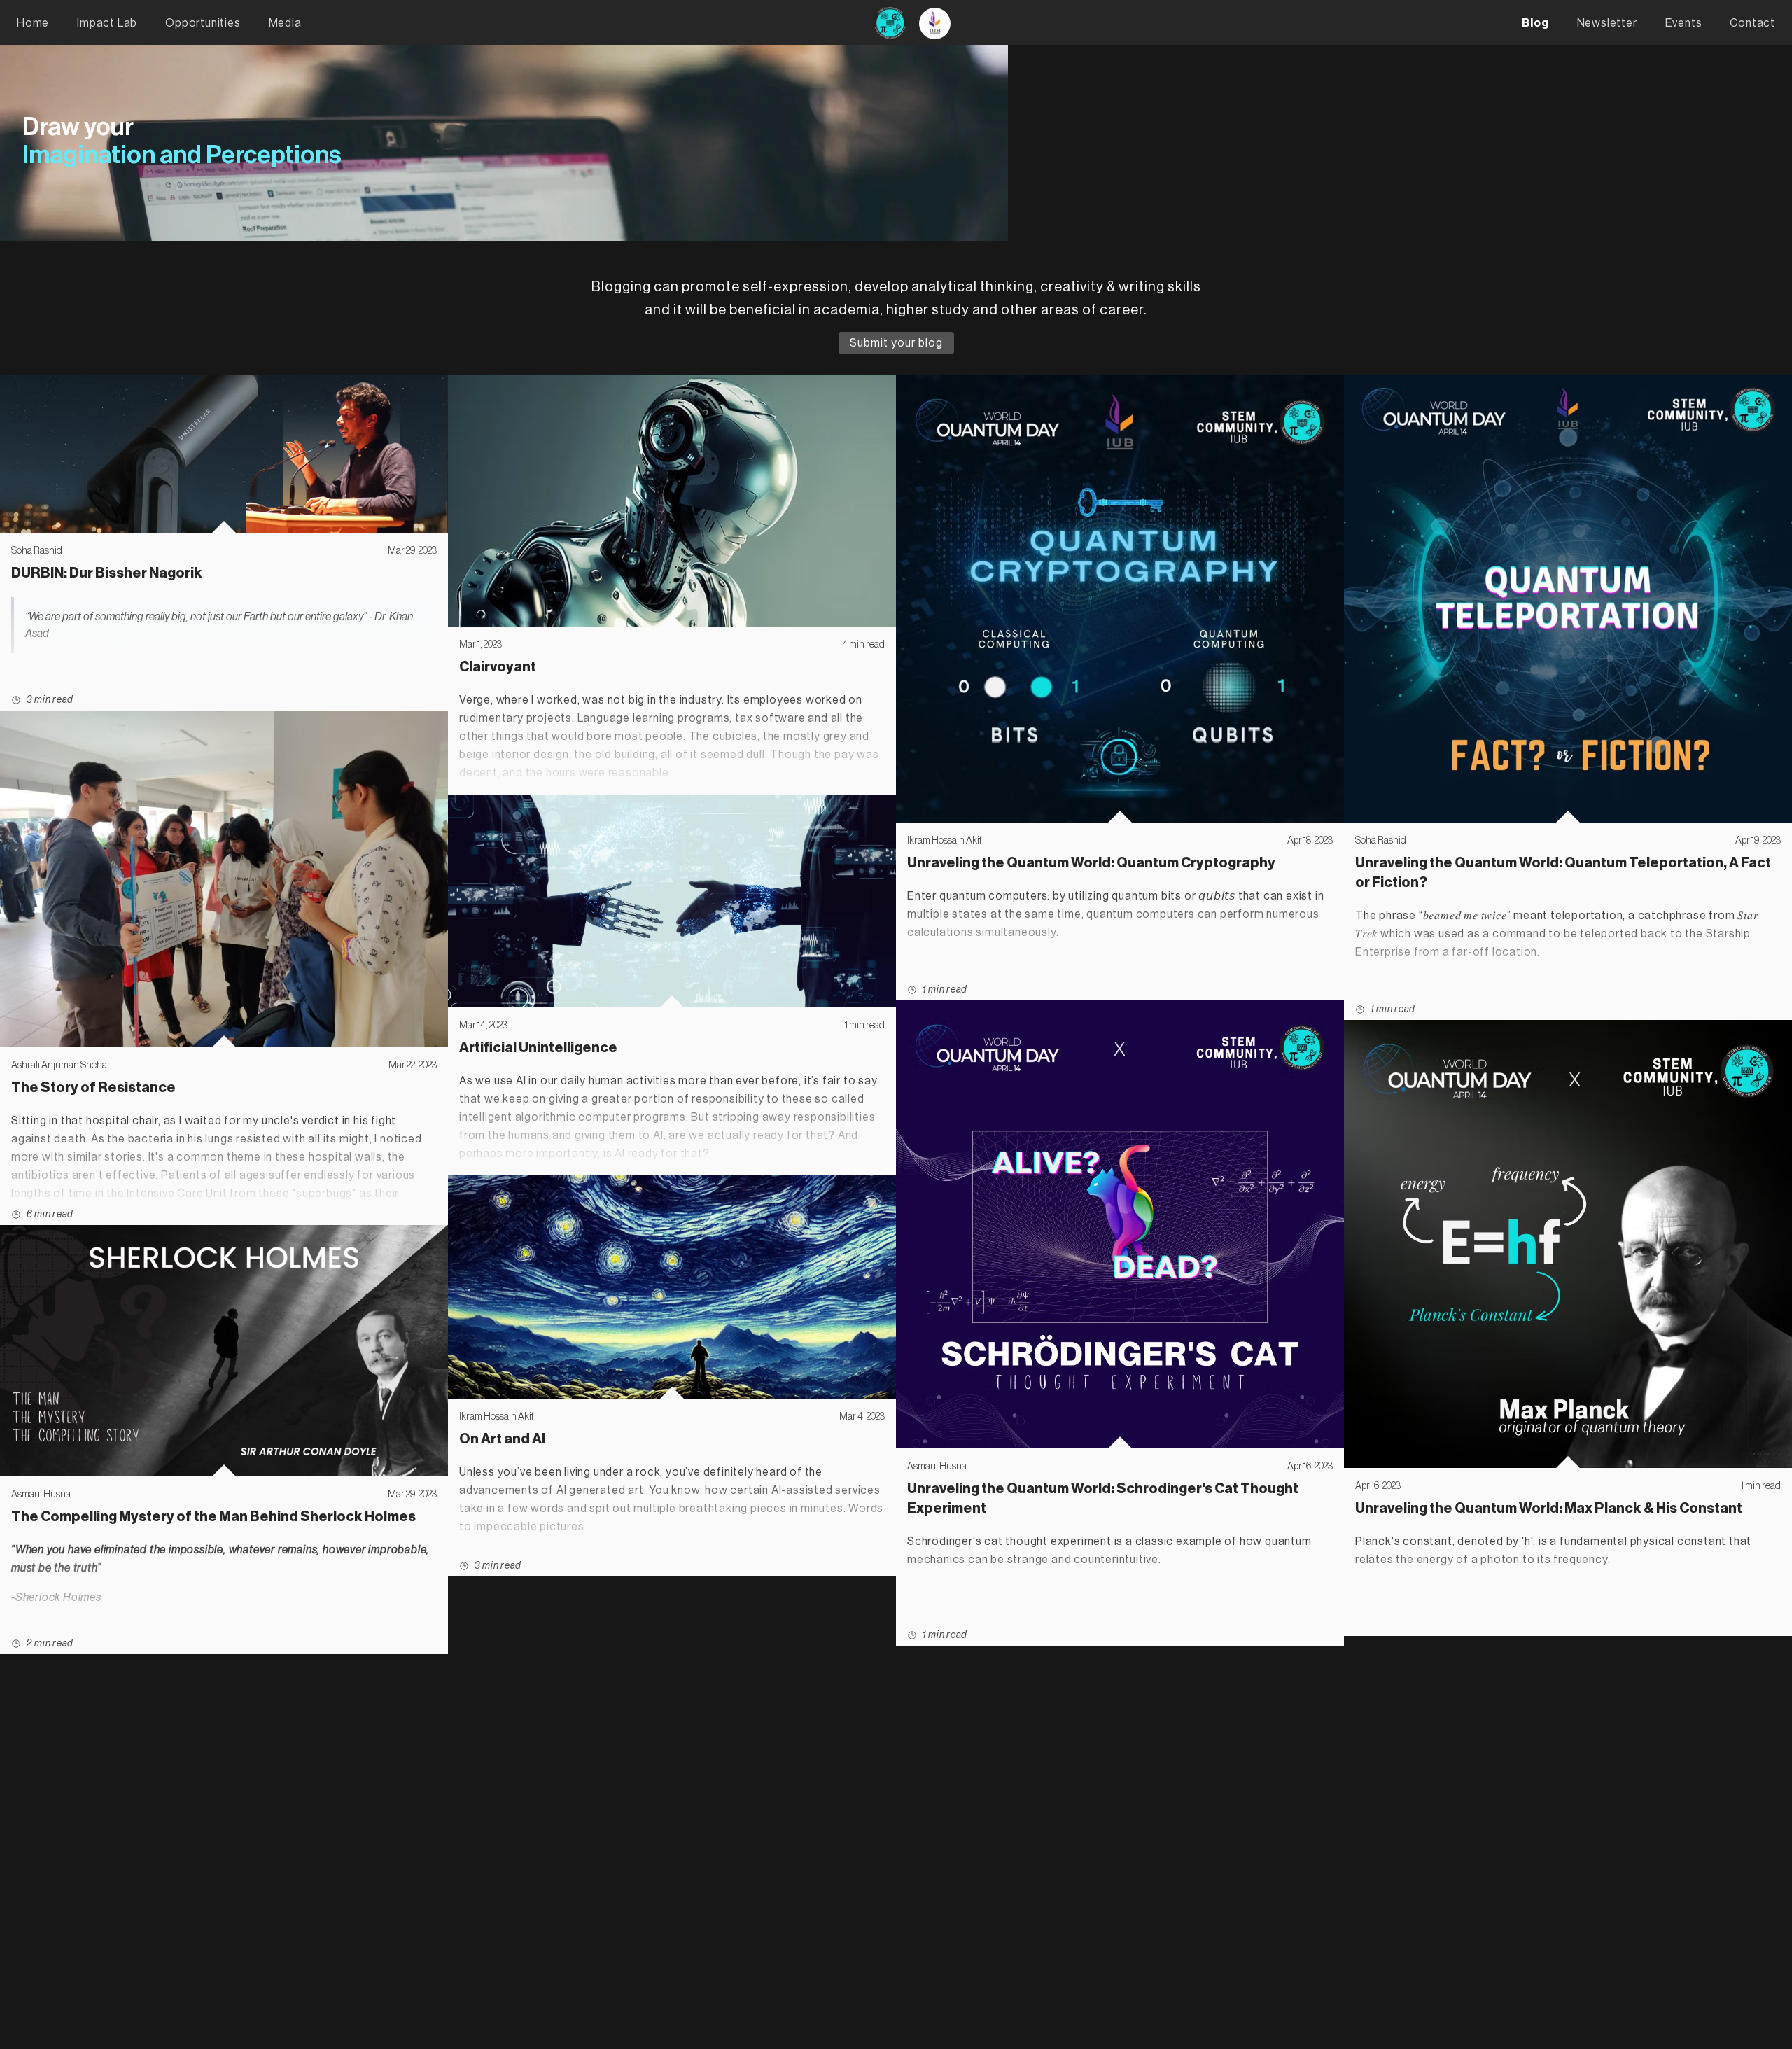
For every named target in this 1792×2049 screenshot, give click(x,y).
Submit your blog (896, 343)
